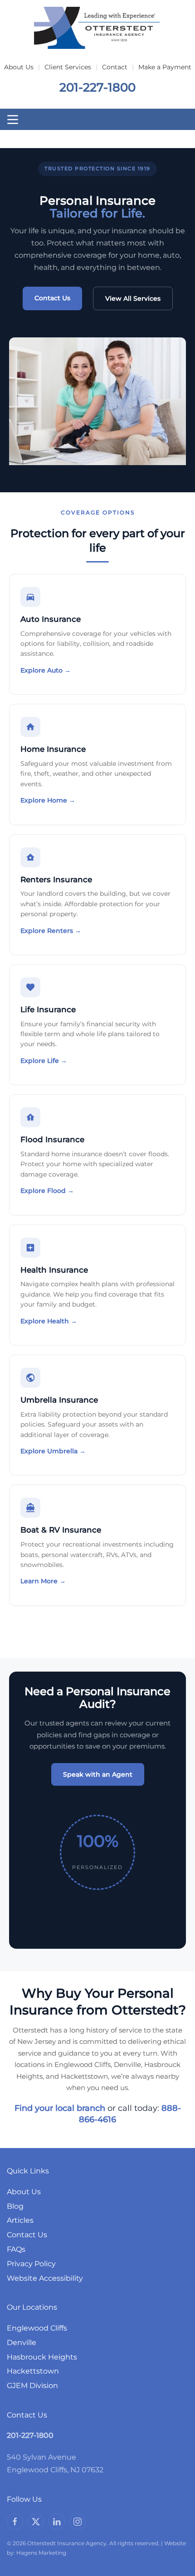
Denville (22, 2343)
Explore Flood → (47, 1191)
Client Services (68, 67)
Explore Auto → (46, 670)
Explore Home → (48, 800)
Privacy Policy (31, 2264)
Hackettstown (33, 2371)
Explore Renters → (51, 931)
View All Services (133, 298)
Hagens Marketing (41, 2553)
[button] (13, 120)
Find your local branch (60, 2108)
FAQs (16, 2249)
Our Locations (32, 2307)
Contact (115, 67)
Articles (20, 2220)
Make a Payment (165, 67)
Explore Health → (49, 1321)
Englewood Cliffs (37, 2328)
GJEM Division (32, 2386)
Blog (15, 2206)
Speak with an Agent (98, 1774)
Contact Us (52, 298)
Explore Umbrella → (53, 1451)
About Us (19, 67)
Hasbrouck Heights (42, 2357)
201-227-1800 (97, 87)
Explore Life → (44, 1061)
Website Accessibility (45, 2278)
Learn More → (43, 1581)
